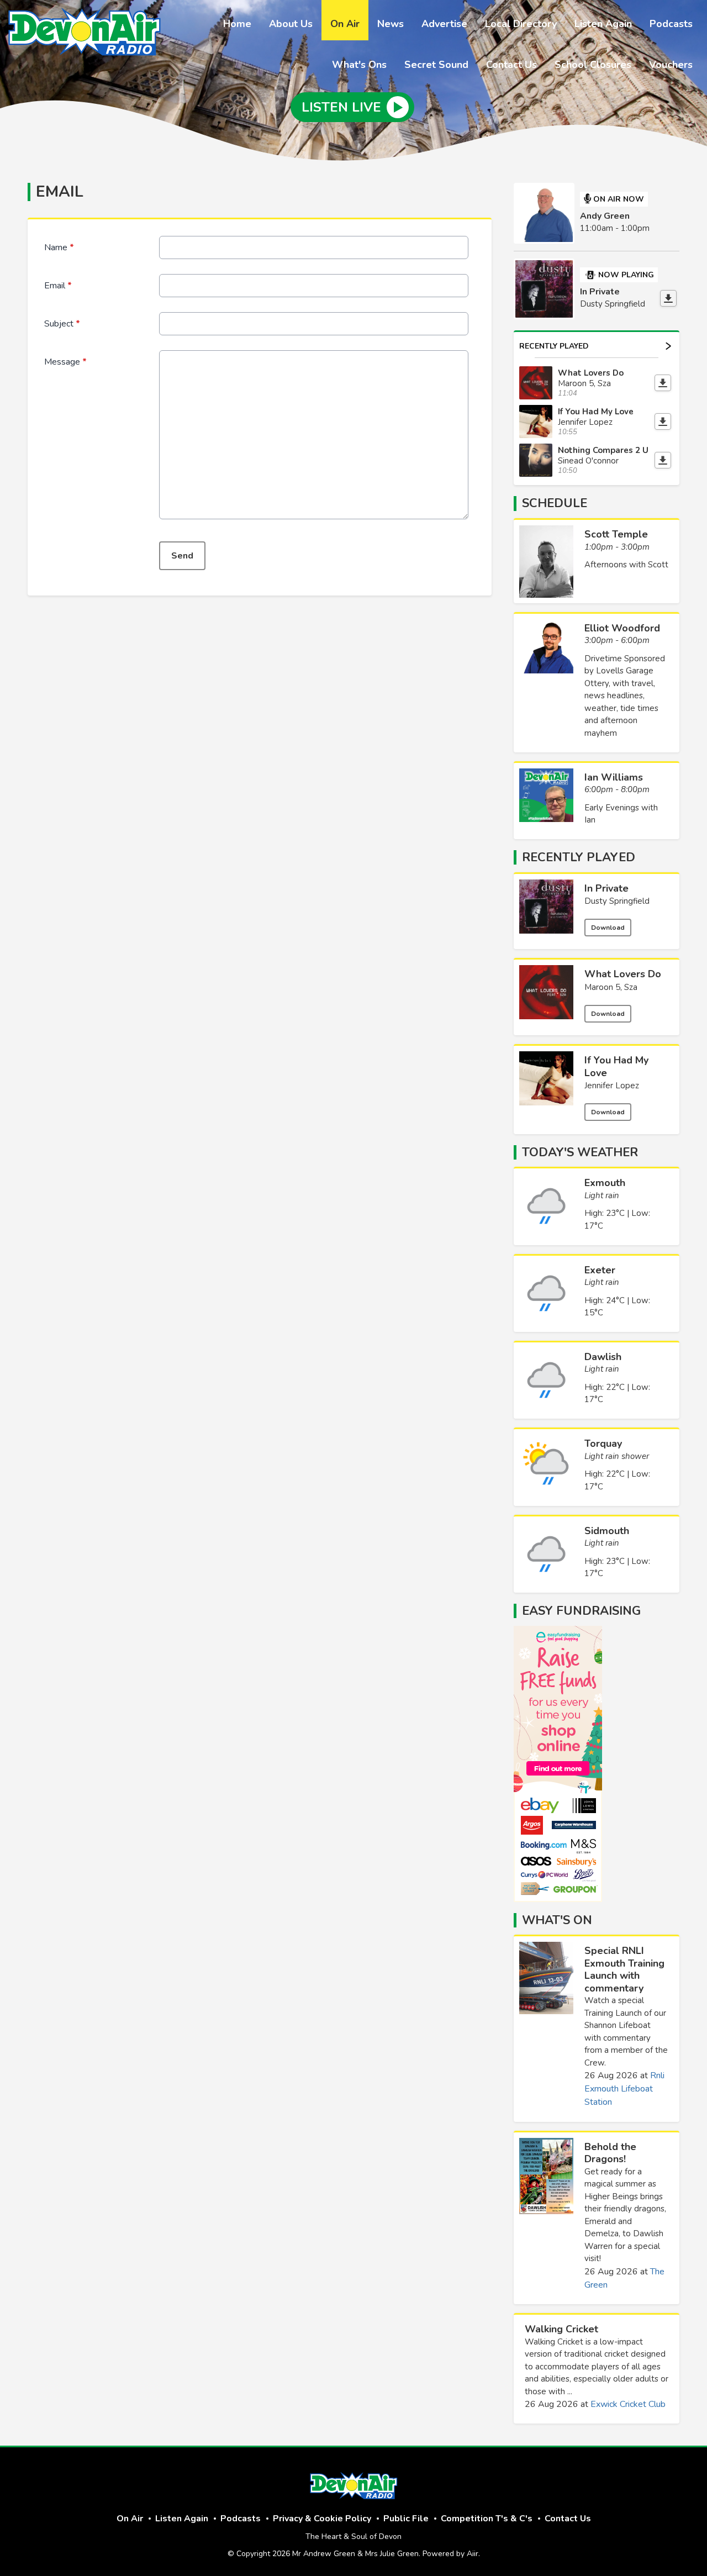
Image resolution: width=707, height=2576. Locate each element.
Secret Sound (436, 65)
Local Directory (521, 24)
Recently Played (554, 346)
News (391, 24)
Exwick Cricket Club (628, 2404)
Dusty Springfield (617, 901)
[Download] (668, 298)
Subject (62, 324)
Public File (406, 2519)
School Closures (593, 65)
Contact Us (511, 65)
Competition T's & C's (487, 2519)
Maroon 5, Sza (611, 987)
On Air (345, 24)
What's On (557, 1920)
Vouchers (671, 65)
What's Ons (359, 65)
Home (237, 24)
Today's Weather (580, 1152)
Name (59, 247)
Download (608, 928)
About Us (291, 24)
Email (58, 286)
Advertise (444, 24)
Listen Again (603, 24)
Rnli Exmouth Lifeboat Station (624, 2089)
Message (65, 362)
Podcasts (671, 24)
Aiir (473, 2554)
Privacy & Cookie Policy (322, 2519)
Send (182, 556)
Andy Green (605, 216)
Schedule (555, 503)
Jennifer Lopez (612, 1086)
